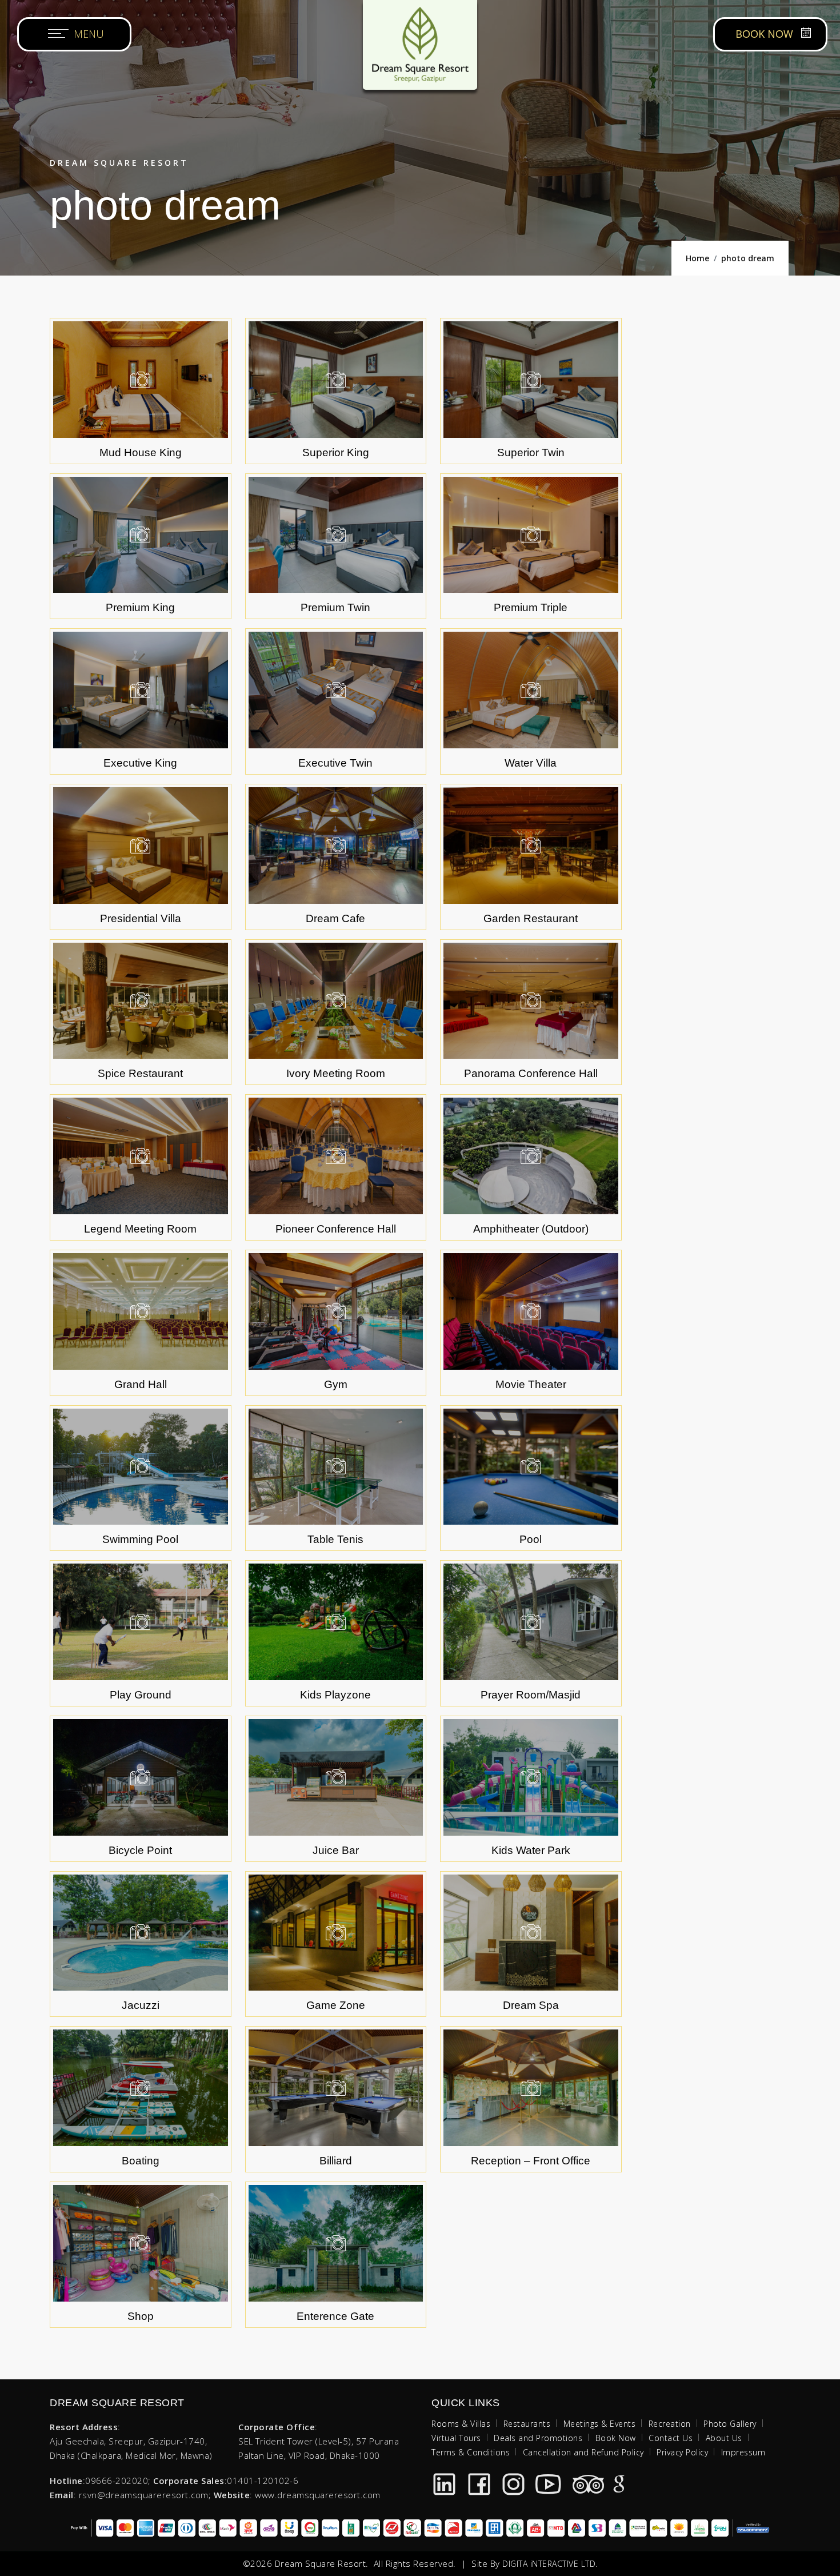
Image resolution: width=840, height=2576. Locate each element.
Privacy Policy (682, 2452)
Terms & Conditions (471, 2452)
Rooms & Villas (461, 2424)
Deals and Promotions (538, 2438)
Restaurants (527, 2424)
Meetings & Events (600, 2424)
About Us (724, 2438)
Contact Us (671, 2438)
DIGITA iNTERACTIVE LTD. (550, 2564)
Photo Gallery (730, 2424)
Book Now (616, 2438)
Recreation (670, 2424)
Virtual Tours (456, 2438)
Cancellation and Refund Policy (583, 2452)
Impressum (743, 2452)
